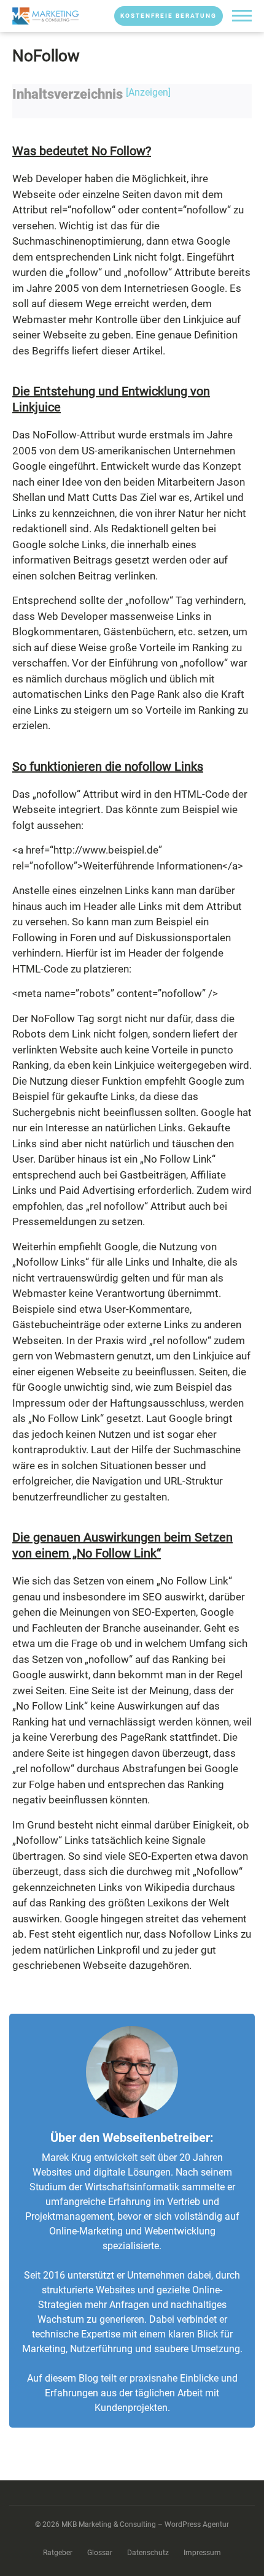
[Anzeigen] (148, 92)
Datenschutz (148, 2553)
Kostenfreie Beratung (169, 16)
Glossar (100, 2553)
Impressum (202, 2553)
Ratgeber (58, 2553)
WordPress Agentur (197, 2524)
